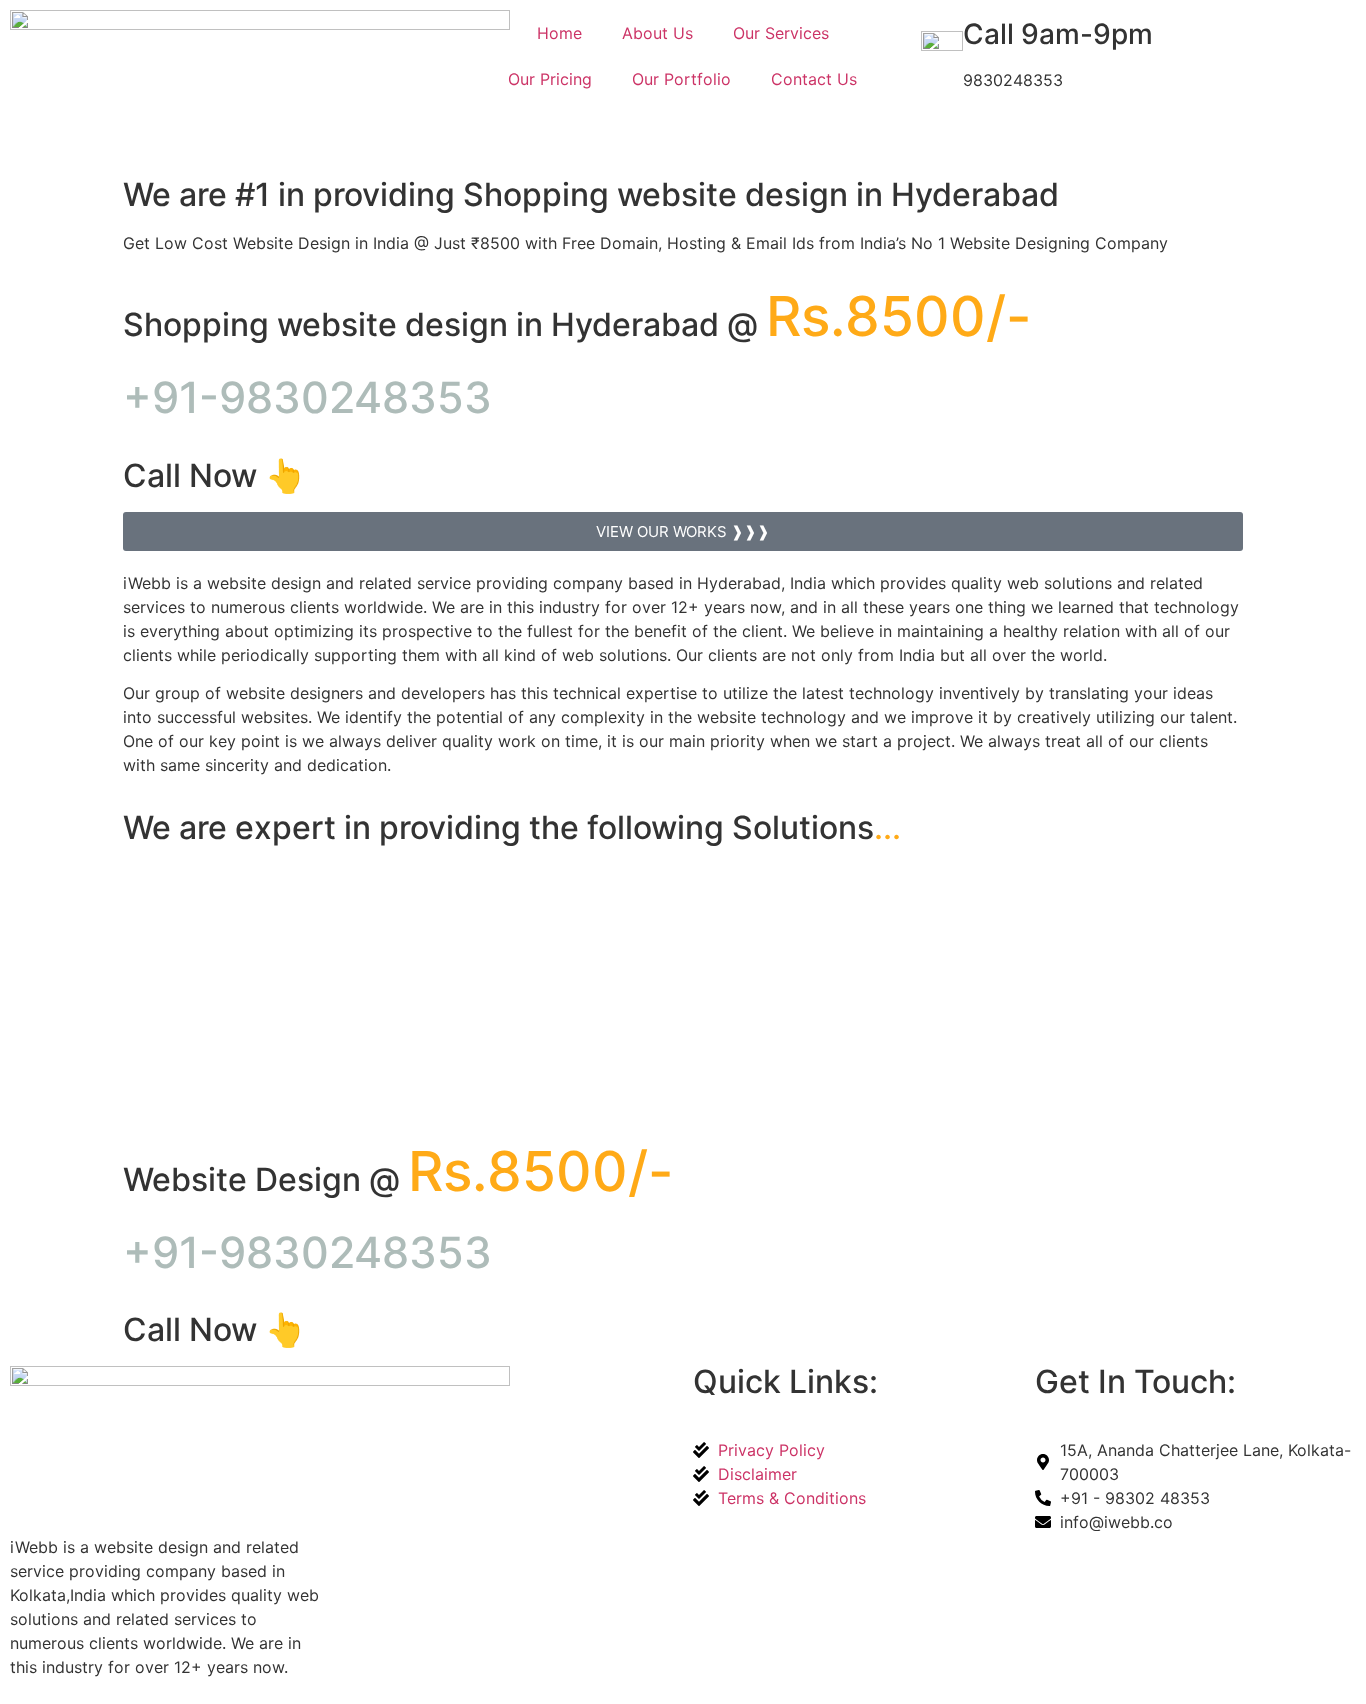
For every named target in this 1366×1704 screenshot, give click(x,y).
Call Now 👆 (214, 475)
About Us (657, 33)
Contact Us (814, 79)
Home (559, 33)
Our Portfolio (681, 79)
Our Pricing (550, 79)
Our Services (781, 33)
